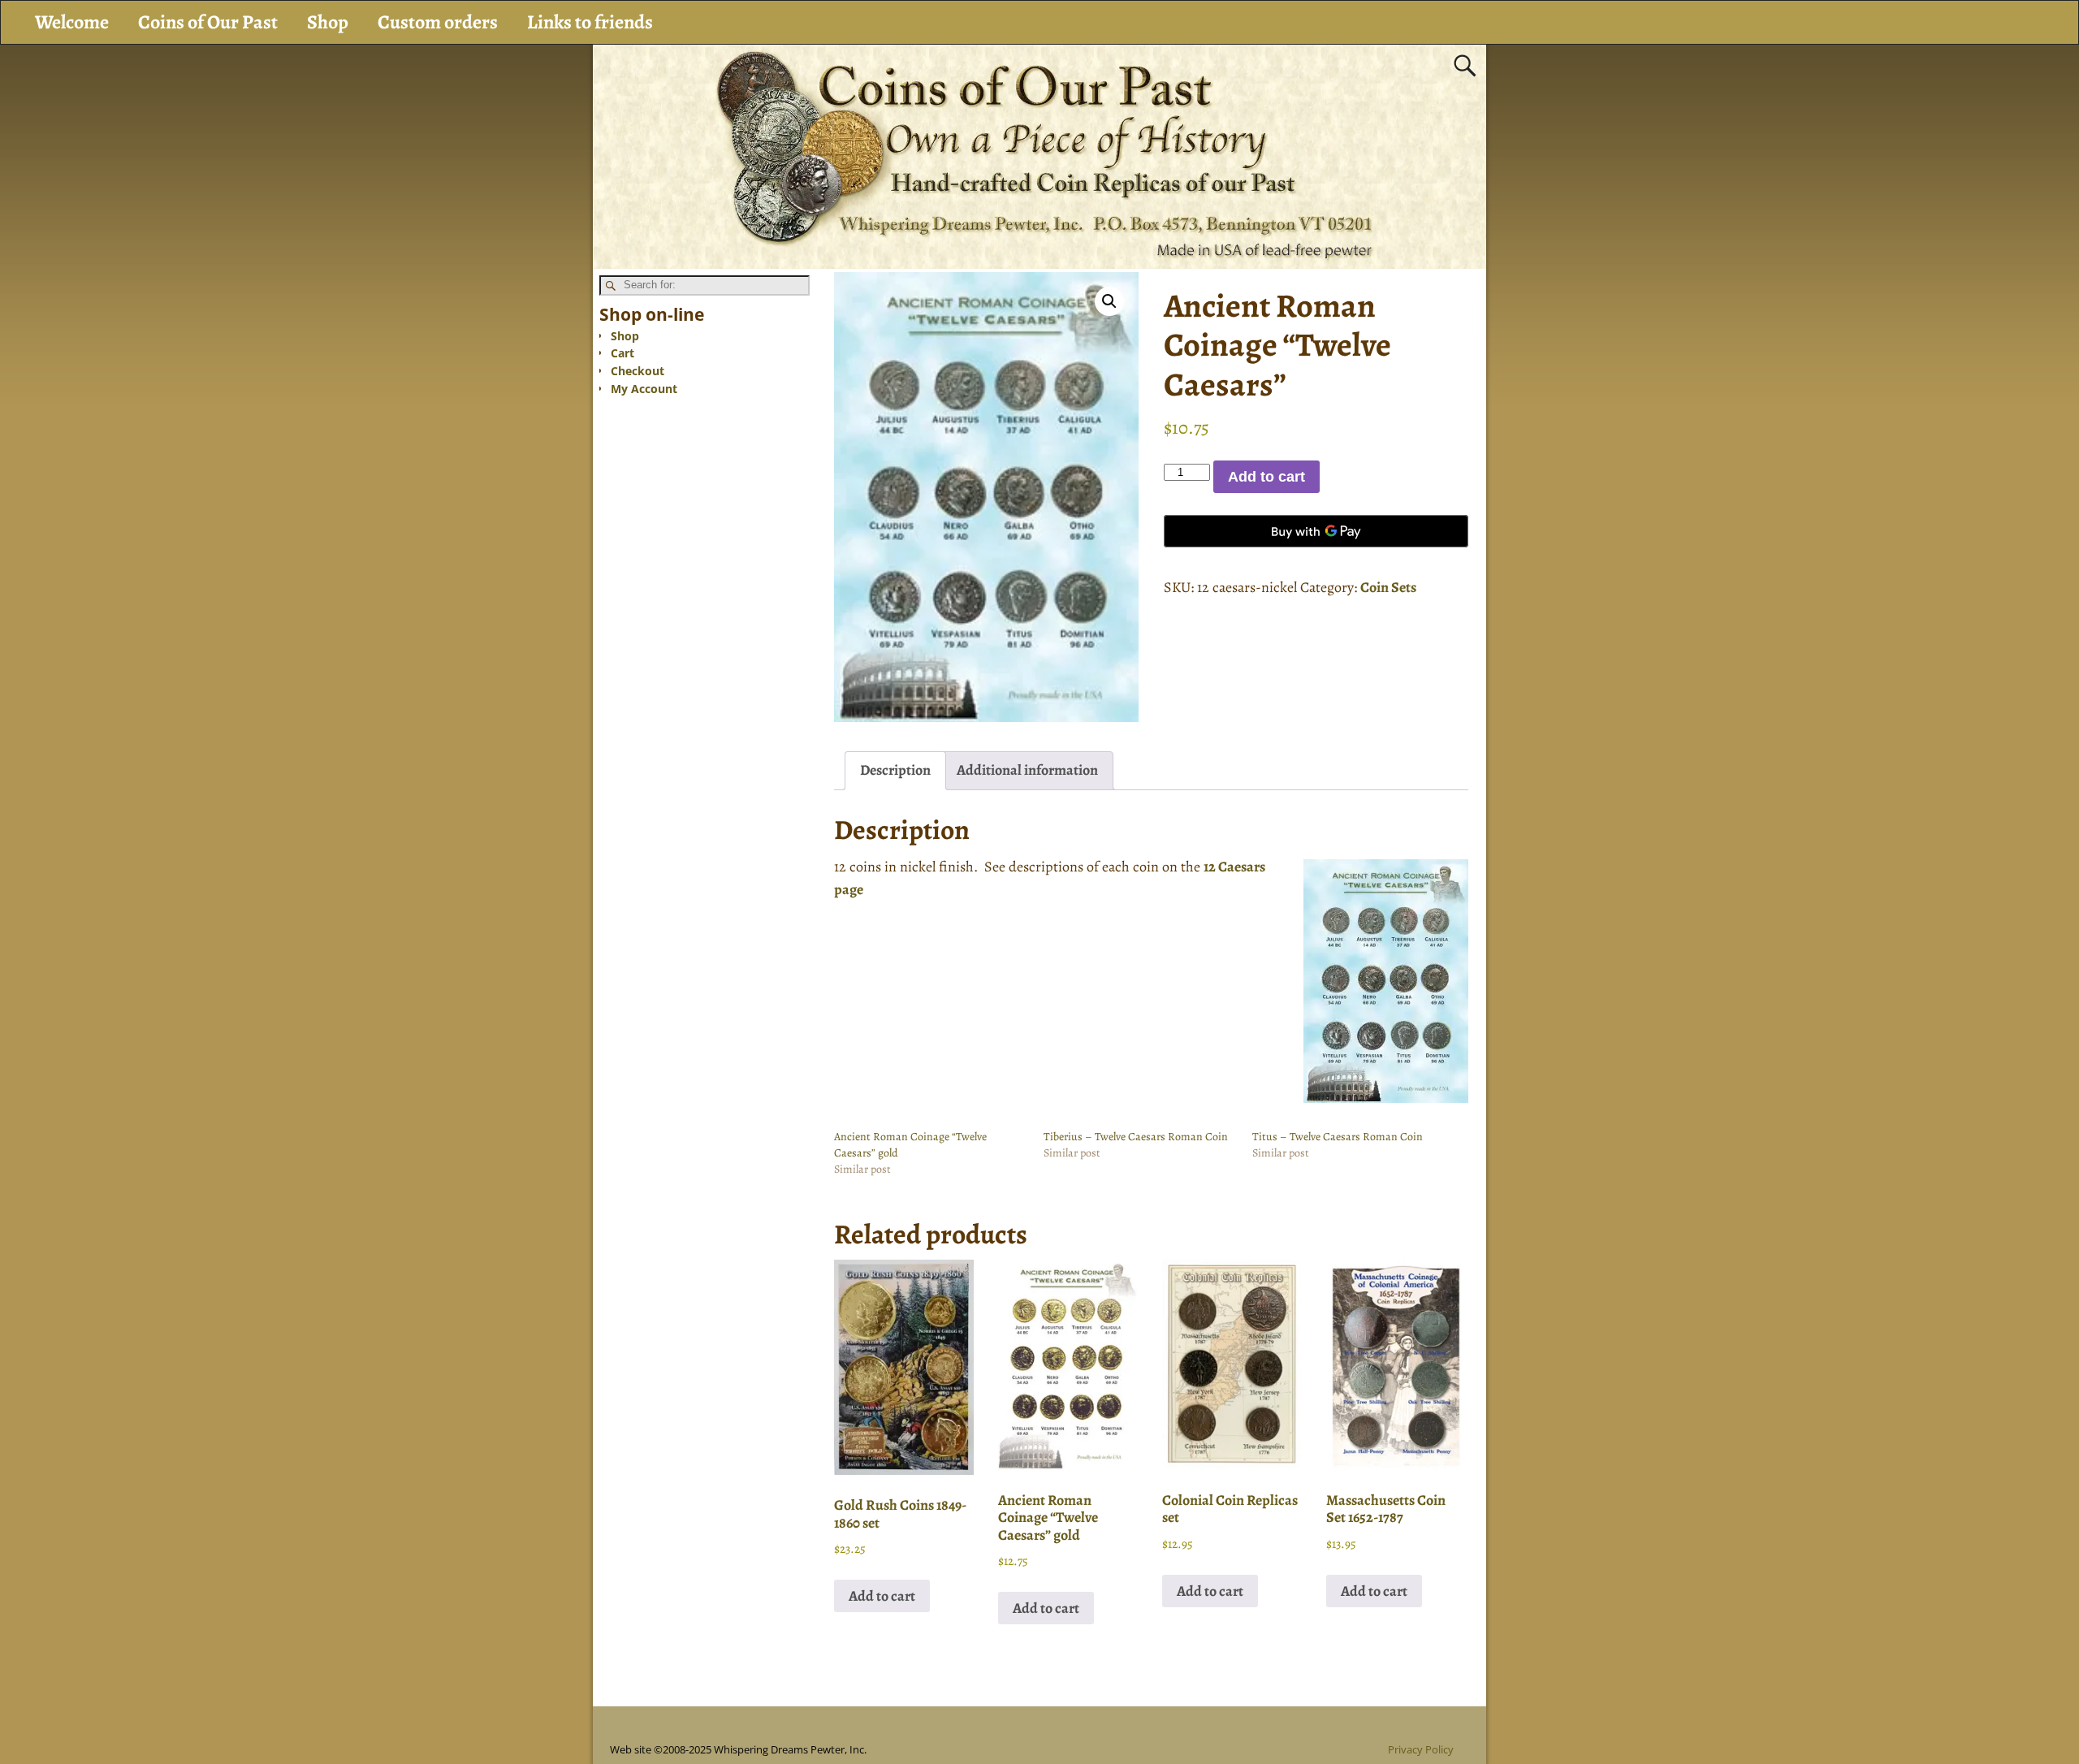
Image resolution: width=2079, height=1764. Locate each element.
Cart (622, 353)
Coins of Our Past (208, 22)
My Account (644, 389)
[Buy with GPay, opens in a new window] (1316, 531)
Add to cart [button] (882, 1596)
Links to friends (590, 22)
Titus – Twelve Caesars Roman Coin (1338, 1137)
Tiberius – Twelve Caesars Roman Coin (1136, 1137)
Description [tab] (895, 770)
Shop (328, 22)
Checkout (638, 371)
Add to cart (1266, 477)
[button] (1109, 301)
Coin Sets (1388, 587)
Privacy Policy (1421, 1749)
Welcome (72, 22)
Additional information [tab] (1027, 770)
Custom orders (438, 22)
